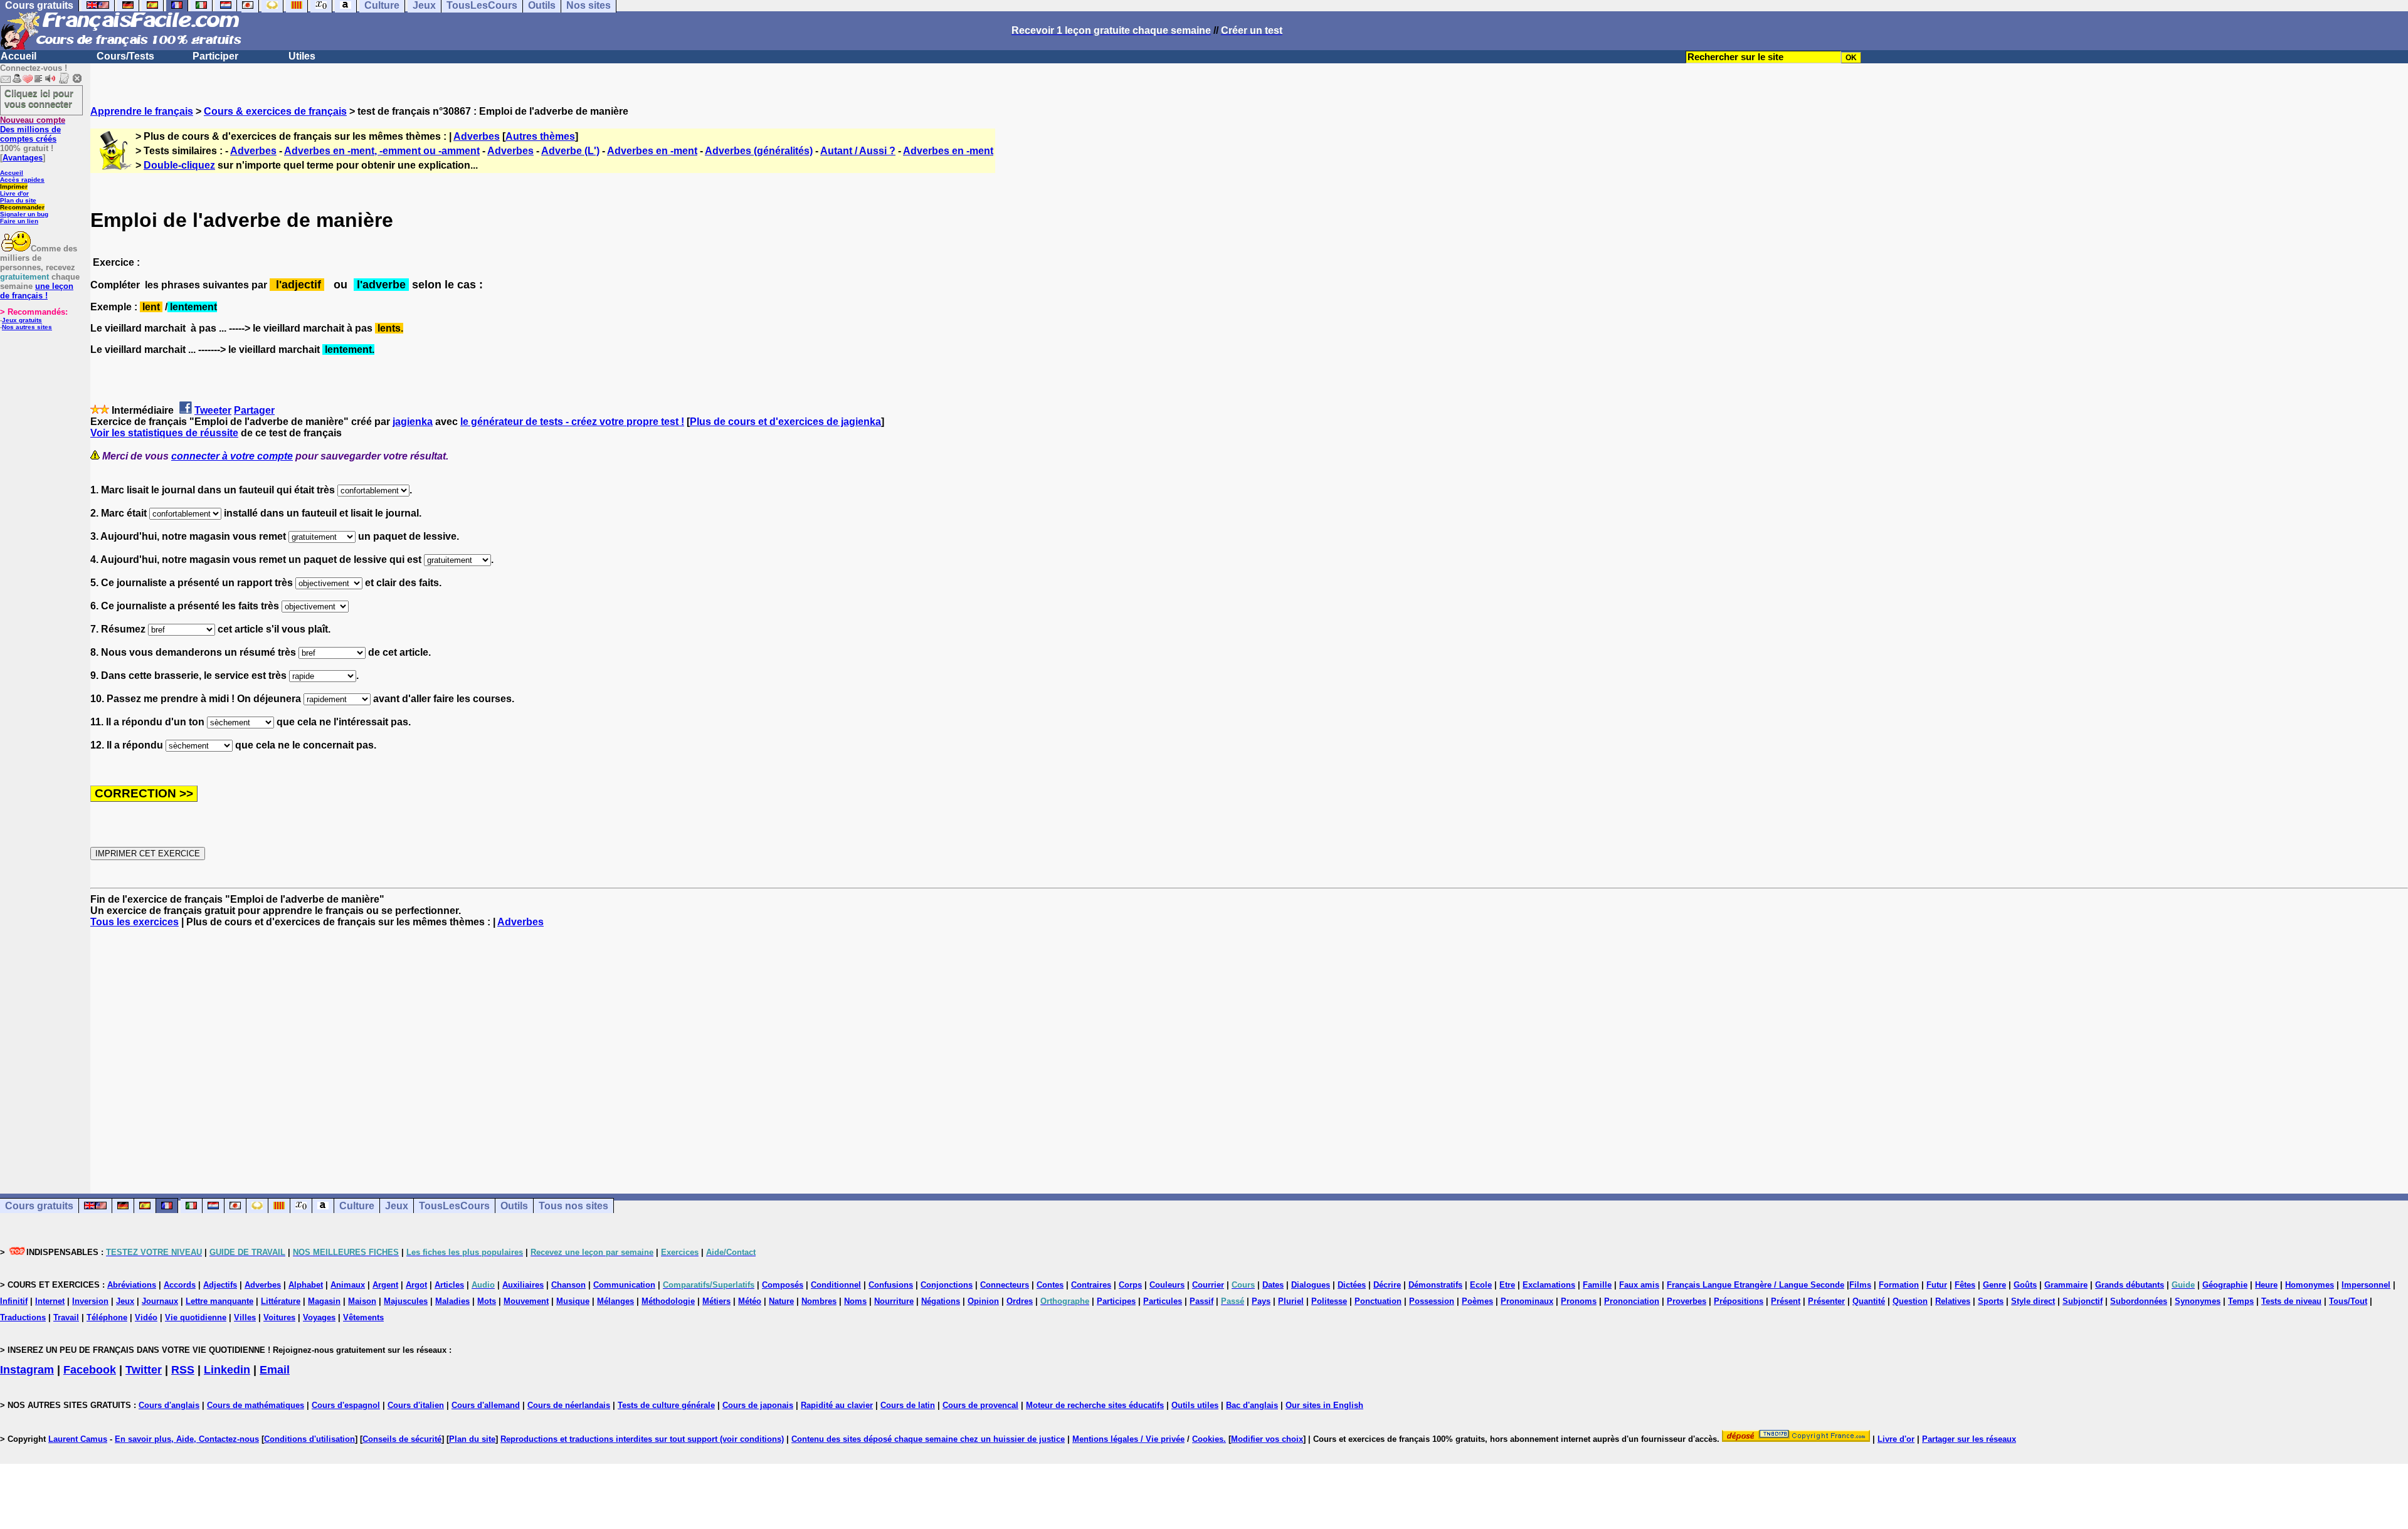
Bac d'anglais (1252, 1405)
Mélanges (615, 1301)
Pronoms (1579, 1301)
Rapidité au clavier (837, 1405)
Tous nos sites (573, 1206)
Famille (1597, 1285)
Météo (750, 1301)
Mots (487, 1301)
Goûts (2025, 1285)
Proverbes (1687, 1301)
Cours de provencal (980, 1405)
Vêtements (363, 1317)
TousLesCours (454, 1206)
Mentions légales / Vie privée (1128, 1439)
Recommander (22, 207)
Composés (783, 1285)
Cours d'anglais (169, 1405)
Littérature (281, 1301)
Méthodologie (668, 1301)
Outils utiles (1195, 1405)
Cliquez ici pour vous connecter (39, 98)
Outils (514, 1206)
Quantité (1869, 1301)
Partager (254, 410)
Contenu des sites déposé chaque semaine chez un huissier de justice (928, 1439)
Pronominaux (1527, 1301)
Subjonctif (2083, 1301)
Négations (941, 1301)
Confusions (891, 1285)
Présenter (1826, 1301)
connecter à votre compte (232, 456)
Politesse (1329, 1301)
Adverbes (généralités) (759, 151)
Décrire (1387, 1285)
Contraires (1091, 1285)
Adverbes (477, 136)
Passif (1201, 1301)
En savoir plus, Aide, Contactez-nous (187, 1439)
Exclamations (1549, 1285)
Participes (1116, 1301)
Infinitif (14, 1301)
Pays (1261, 1301)
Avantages (23, 158)
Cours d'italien (416, 1405)
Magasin (324, 1301)
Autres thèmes (540, 136)
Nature (781, 1301)
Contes (1050, 1285)
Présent (1786, 1301)
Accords (180, 1285)
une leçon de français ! (37, 291)
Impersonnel (2366, 1285)
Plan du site (18, 200)
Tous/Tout (2348, 1301)
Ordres (1020, 1301)
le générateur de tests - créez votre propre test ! (572, 422)
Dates (1273, 1285)
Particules (1163, 1301)
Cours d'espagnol (346, 1405)
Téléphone (107, 1317)
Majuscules (406, 1301)
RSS (183, 1370)
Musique (573, 1301)
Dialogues (1311, 1285)
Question (1910, 1301)
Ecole (1481, 1285)
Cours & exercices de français (275, 111)
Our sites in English (1324, 1405)
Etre (1507, 1285)
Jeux (397, 1206)
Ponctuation (1378, 1301)
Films (1860, 1285)
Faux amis (1639, 1285)
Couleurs (1167, 1285)
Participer (215, 56)
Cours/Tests (125, 56)
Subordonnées (2139, 1301)
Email (275, 1370)
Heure (2266, 1285)
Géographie (2225, 1285)
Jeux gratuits (22, 320)
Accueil (18, 56)
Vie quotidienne (196, 1317)
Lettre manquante (219, 1301)
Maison (362, 1301)
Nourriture (894, 1301)
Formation (1899, 1285)
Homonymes (2310, 1285)
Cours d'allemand (486, 1405)
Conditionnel (836, 1285)
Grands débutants (2130, 1285)
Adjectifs (220, 1285)
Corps (1130, 1285)
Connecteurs (1005, 1285)
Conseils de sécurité (402, 1439)
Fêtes (1965, 1285)
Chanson (568, 1285)
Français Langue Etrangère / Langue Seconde (1756, 1285)
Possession (1432, 1301)
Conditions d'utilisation (309, 1439)
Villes (245, 1317)
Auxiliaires (523, 1285)
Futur (1937, 1285)
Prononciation (1632, 1301)
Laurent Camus (78, 1439)
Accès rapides (22, 180)
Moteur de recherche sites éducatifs (1095, 1405)
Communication (624, 1285)
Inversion (90, 1301)
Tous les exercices (135, 922)
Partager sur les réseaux (1969, 1439)
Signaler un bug (24, 214)
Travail (66, 1317)
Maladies (452, 1301)
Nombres (819, 1301)
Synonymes (2198, 1301)
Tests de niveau (2291, 1301)
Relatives (1953, 1301)
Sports (1991, 1301)
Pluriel (1291, 1301)
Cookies (1208, 1439)
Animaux (348, 1285)
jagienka (413, 422)
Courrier (1208, 1285)
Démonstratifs (1435, 1285)
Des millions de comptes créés (33, 129)
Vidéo (146, 1317)
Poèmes (1477, 1301)
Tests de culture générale (666, 1405)
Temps (2241, 1301)
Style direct (2033, 1301)
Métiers (716, 1301)
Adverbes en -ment (652, 151)
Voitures (279, 1317)
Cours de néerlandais (569, 1405)
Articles (449, 1285)
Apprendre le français (142, 111)
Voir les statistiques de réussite (164, 433)
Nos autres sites (27, 327)
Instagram (27, 1370)
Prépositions (1739, 1301)
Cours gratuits (39, 1206)
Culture (357, 1206)
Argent (385, 1285)
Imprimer (14, 187)
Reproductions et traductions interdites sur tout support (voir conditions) (642, 1439)
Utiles (302, 56)
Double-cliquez (179, 165)
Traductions (23, 1317)
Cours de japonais (758, 1405)
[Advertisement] (1249, 1049)
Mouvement (526, 1301)
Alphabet (306, 1285)
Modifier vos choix (1267, 1439)
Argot (416, 1285)
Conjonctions (947, 1285)
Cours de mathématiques (256, 1405)
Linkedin (227, 1370)
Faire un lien (19, 221)
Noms (855, 1301)
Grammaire (2066, 1285)
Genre (1994, 1285)
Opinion (983, 1301)
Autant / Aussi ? (858, 151)
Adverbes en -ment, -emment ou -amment (382, 151)
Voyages (319, 1317)
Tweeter (213, 410)
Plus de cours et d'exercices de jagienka (785, 422)
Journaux (160, 1301)
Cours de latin (908, 1405)
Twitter (144, 1370)
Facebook (90, 1370)
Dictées (1352, 1285)
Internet (50, 1301)
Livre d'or (14, 193)
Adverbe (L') (570, 151)
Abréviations (132, 1285)
